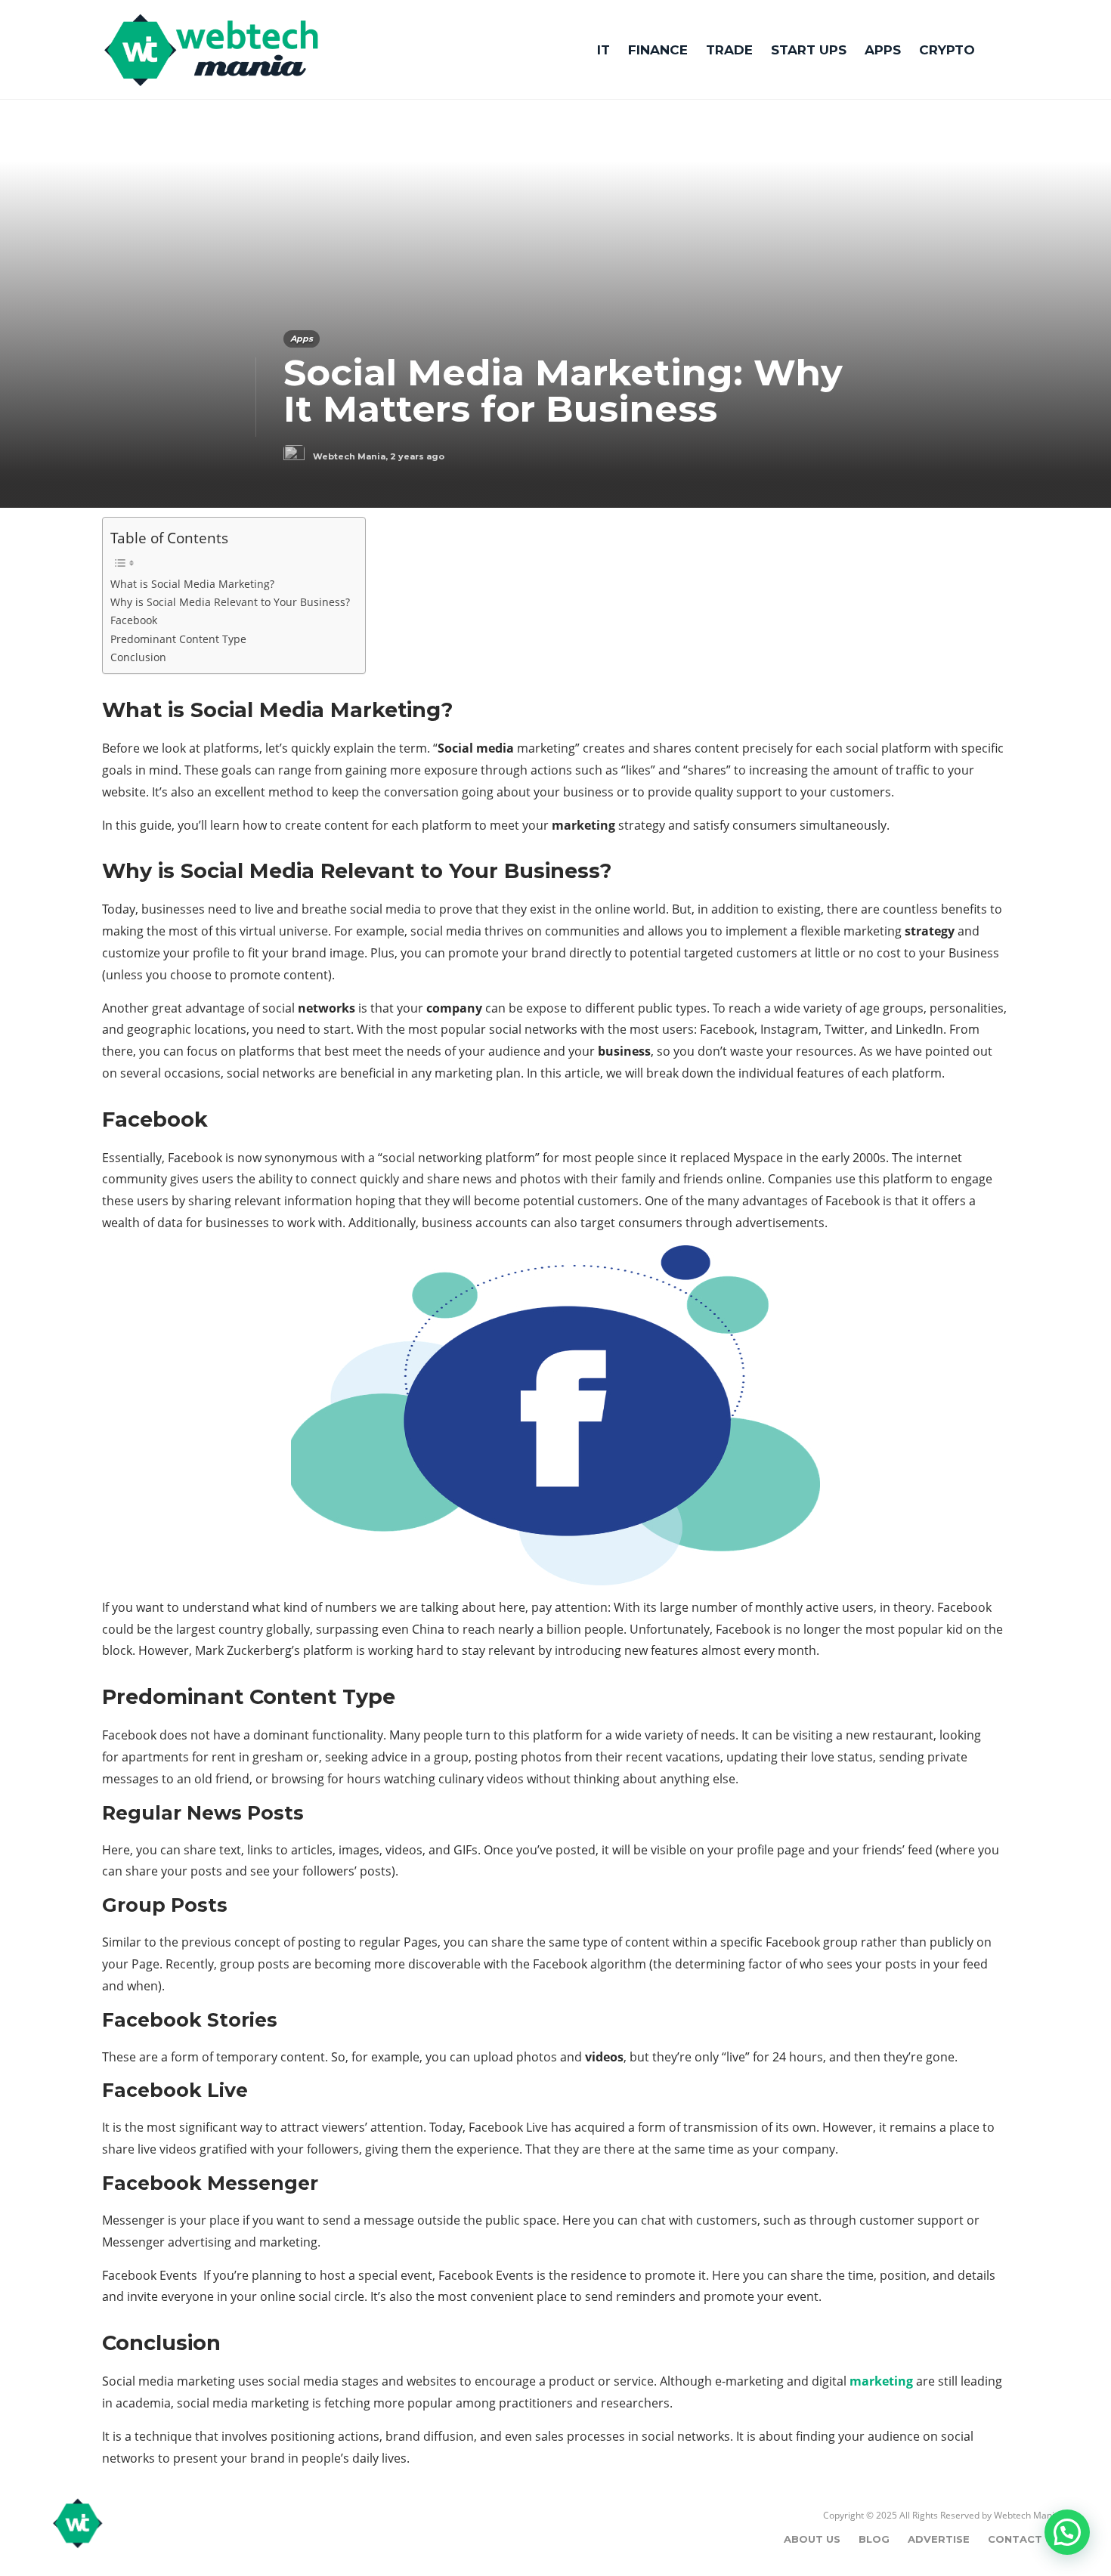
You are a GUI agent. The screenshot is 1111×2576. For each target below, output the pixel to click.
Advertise (939, 2539)
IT (603, 50)
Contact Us (1024, 2539)
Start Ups (809, 50)
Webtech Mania (349, 456)
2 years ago (417, 456)
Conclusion (138, 657)
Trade (729, 50)
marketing (881, 2381)
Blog (874, 2539)
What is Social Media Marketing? (192, 584)
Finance (658, 50)
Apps (883, 50)
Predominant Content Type (178, 639)
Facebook (134, 620)
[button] (1067, 2532)
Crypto (947, 50)
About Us (812, 2539)
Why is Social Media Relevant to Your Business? (230, 602)
